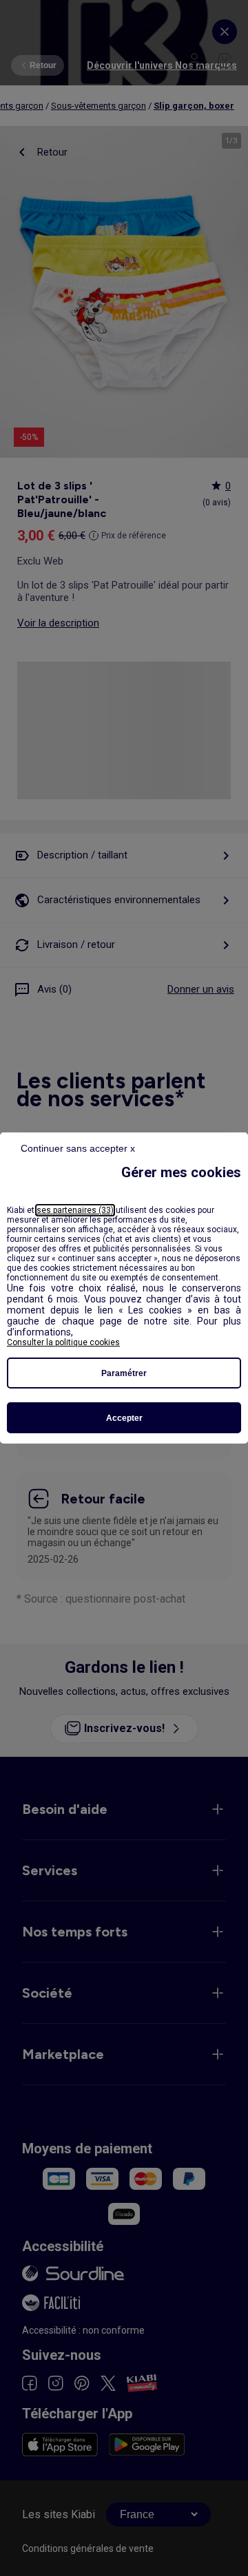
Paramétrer (124, 1373)
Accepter (124, 1418)
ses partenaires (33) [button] (75, 1210)
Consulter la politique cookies (63, 1342)
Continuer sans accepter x (78, 1148)
